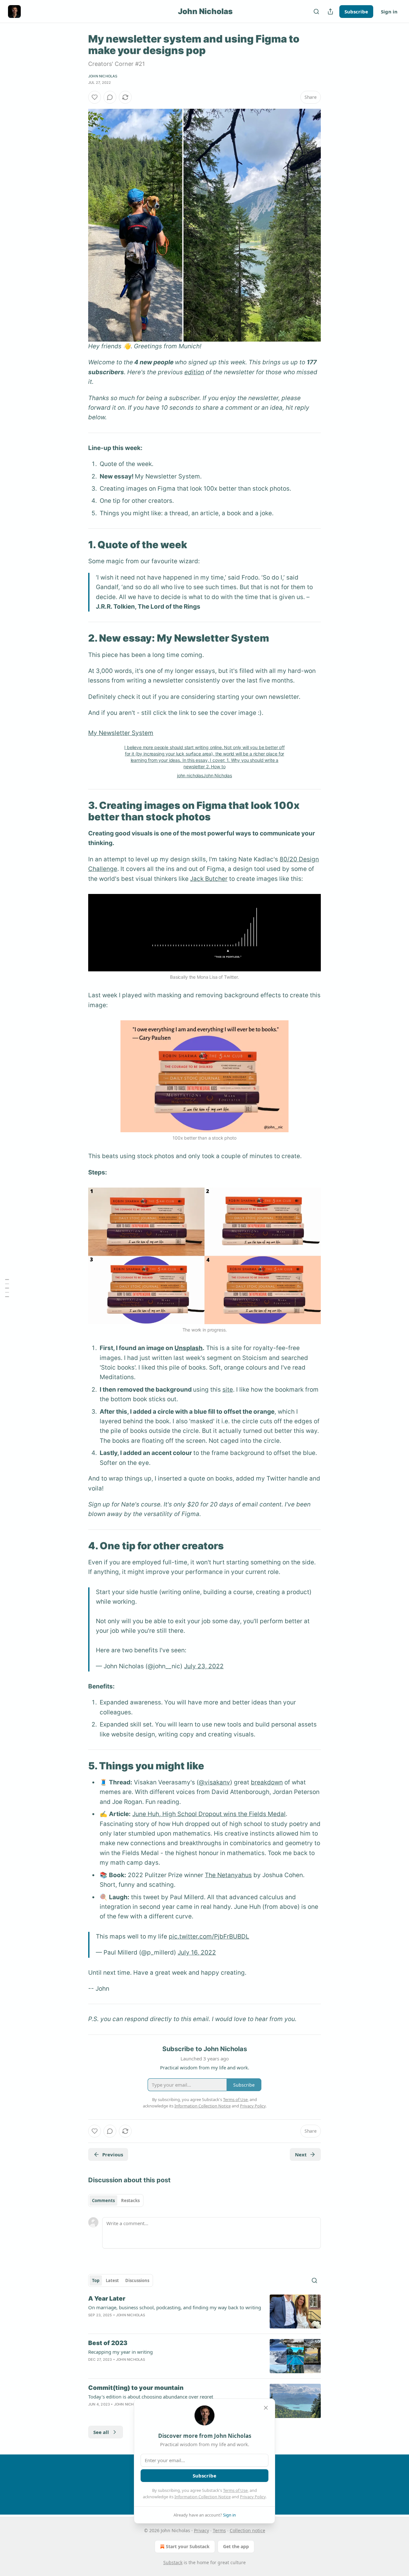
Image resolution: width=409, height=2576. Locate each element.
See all (101, 2432)
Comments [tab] (103, 2201)
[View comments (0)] (110, 97)
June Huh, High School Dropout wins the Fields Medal (209, 1814)
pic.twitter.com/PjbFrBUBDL (209, 1936)
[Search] (316, 12)
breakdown (267, 1782)
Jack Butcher (209, 879)
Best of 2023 (108, 2343)
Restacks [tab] (130, 2201)
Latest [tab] (112, 2280)
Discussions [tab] (137, 2280)
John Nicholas (103, 76)
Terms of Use (235, 2490)
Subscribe (356, 12)
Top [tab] (96, 2280)
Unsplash (189, 1348)
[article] (204, 2312)
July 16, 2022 (197, 1952)
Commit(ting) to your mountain (136, 2388)
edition (194, 372)
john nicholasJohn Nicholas (204, 775)
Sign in (389, 12)
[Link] (79, 545)
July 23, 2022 (204, 1666)
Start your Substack (188, 2546)
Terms (219, 2530)
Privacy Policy (253, 2497)
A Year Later (107, 2299)
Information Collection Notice (203, 2497)
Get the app (236, 2546)
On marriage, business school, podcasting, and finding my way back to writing (175, 2307)
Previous (113, 2154)
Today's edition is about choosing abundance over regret (151, 2397)
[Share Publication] (330, 12)
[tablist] (116, 2201)
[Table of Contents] (7, 1288)
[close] (266, 2408)
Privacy (201, 2530)
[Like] (95, 97)
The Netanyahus (228, 1875)
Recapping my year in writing (120, 2352)
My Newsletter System (121, 733)
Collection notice (247, 2530)
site (228, 1390)
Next (301, 2154)
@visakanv (214, 1782)
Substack (173, 2562)
